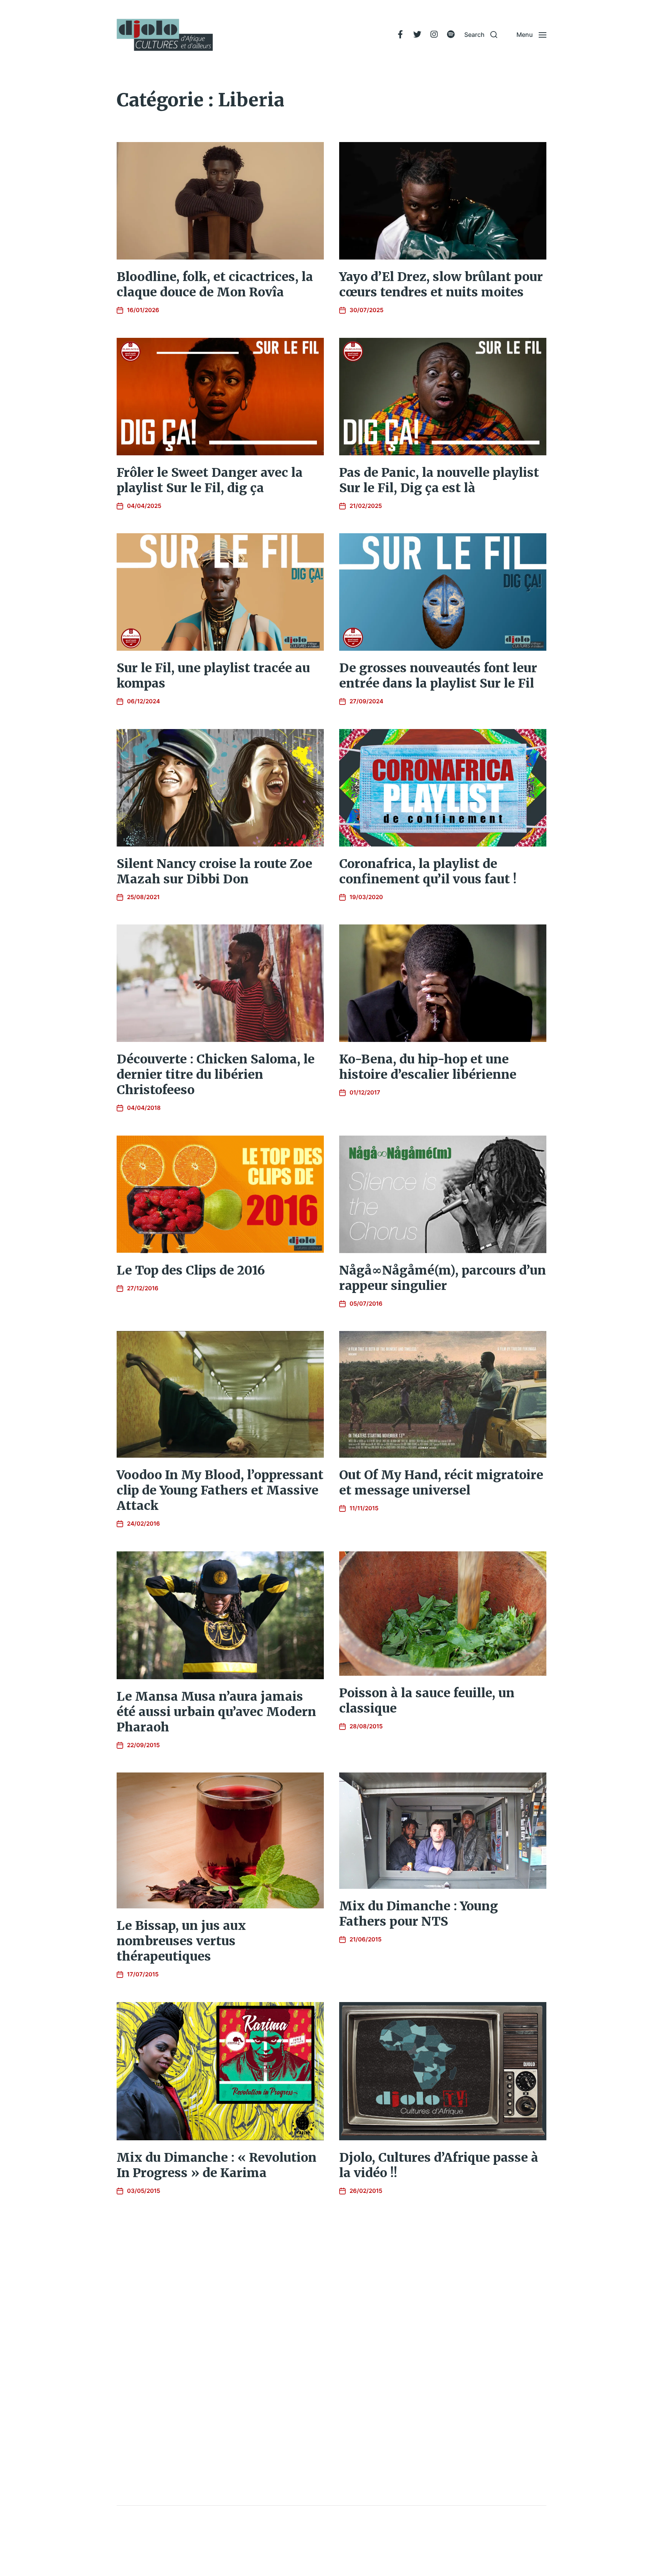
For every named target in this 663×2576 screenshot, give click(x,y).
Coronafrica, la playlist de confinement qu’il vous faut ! (428, 871)
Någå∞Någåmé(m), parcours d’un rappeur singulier (443, 1278)
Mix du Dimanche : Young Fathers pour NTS (419, 1914)
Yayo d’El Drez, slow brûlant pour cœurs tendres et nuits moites (441, 284)
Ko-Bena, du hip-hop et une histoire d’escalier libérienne (428, 1067)
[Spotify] (451, 35)
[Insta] (434, 35)
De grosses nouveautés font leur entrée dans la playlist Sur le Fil (438, 676)
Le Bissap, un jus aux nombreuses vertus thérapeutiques (181, 1941)
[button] (481, 35)
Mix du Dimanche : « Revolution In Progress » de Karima (217, 2165)
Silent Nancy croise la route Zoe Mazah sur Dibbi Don (214, 871)
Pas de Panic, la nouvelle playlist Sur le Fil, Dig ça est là (439, 480)
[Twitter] (417, 35)
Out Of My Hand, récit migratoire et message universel (441, 1483)
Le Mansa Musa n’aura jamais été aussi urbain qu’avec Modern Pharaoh (216, 1712)
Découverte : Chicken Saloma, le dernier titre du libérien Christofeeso (216, 1075)
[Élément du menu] (400, 35)
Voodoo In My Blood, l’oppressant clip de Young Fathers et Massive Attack (220, 1490)
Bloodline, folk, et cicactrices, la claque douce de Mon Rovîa (215, 284)
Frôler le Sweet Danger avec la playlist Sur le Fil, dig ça (210, 480)
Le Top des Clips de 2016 (191, 1270)
